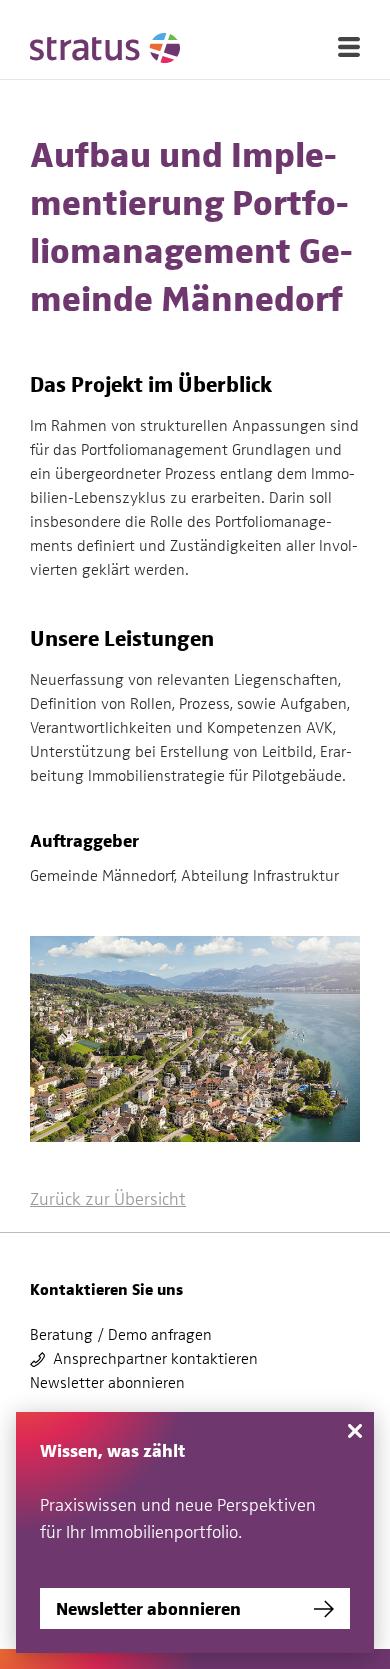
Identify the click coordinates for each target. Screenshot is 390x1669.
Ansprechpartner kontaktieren (155, 1359)
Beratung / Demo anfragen (121, 1335)
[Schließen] (355, 1431)
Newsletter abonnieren (107, 1383)
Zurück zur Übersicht (108, 1198)
